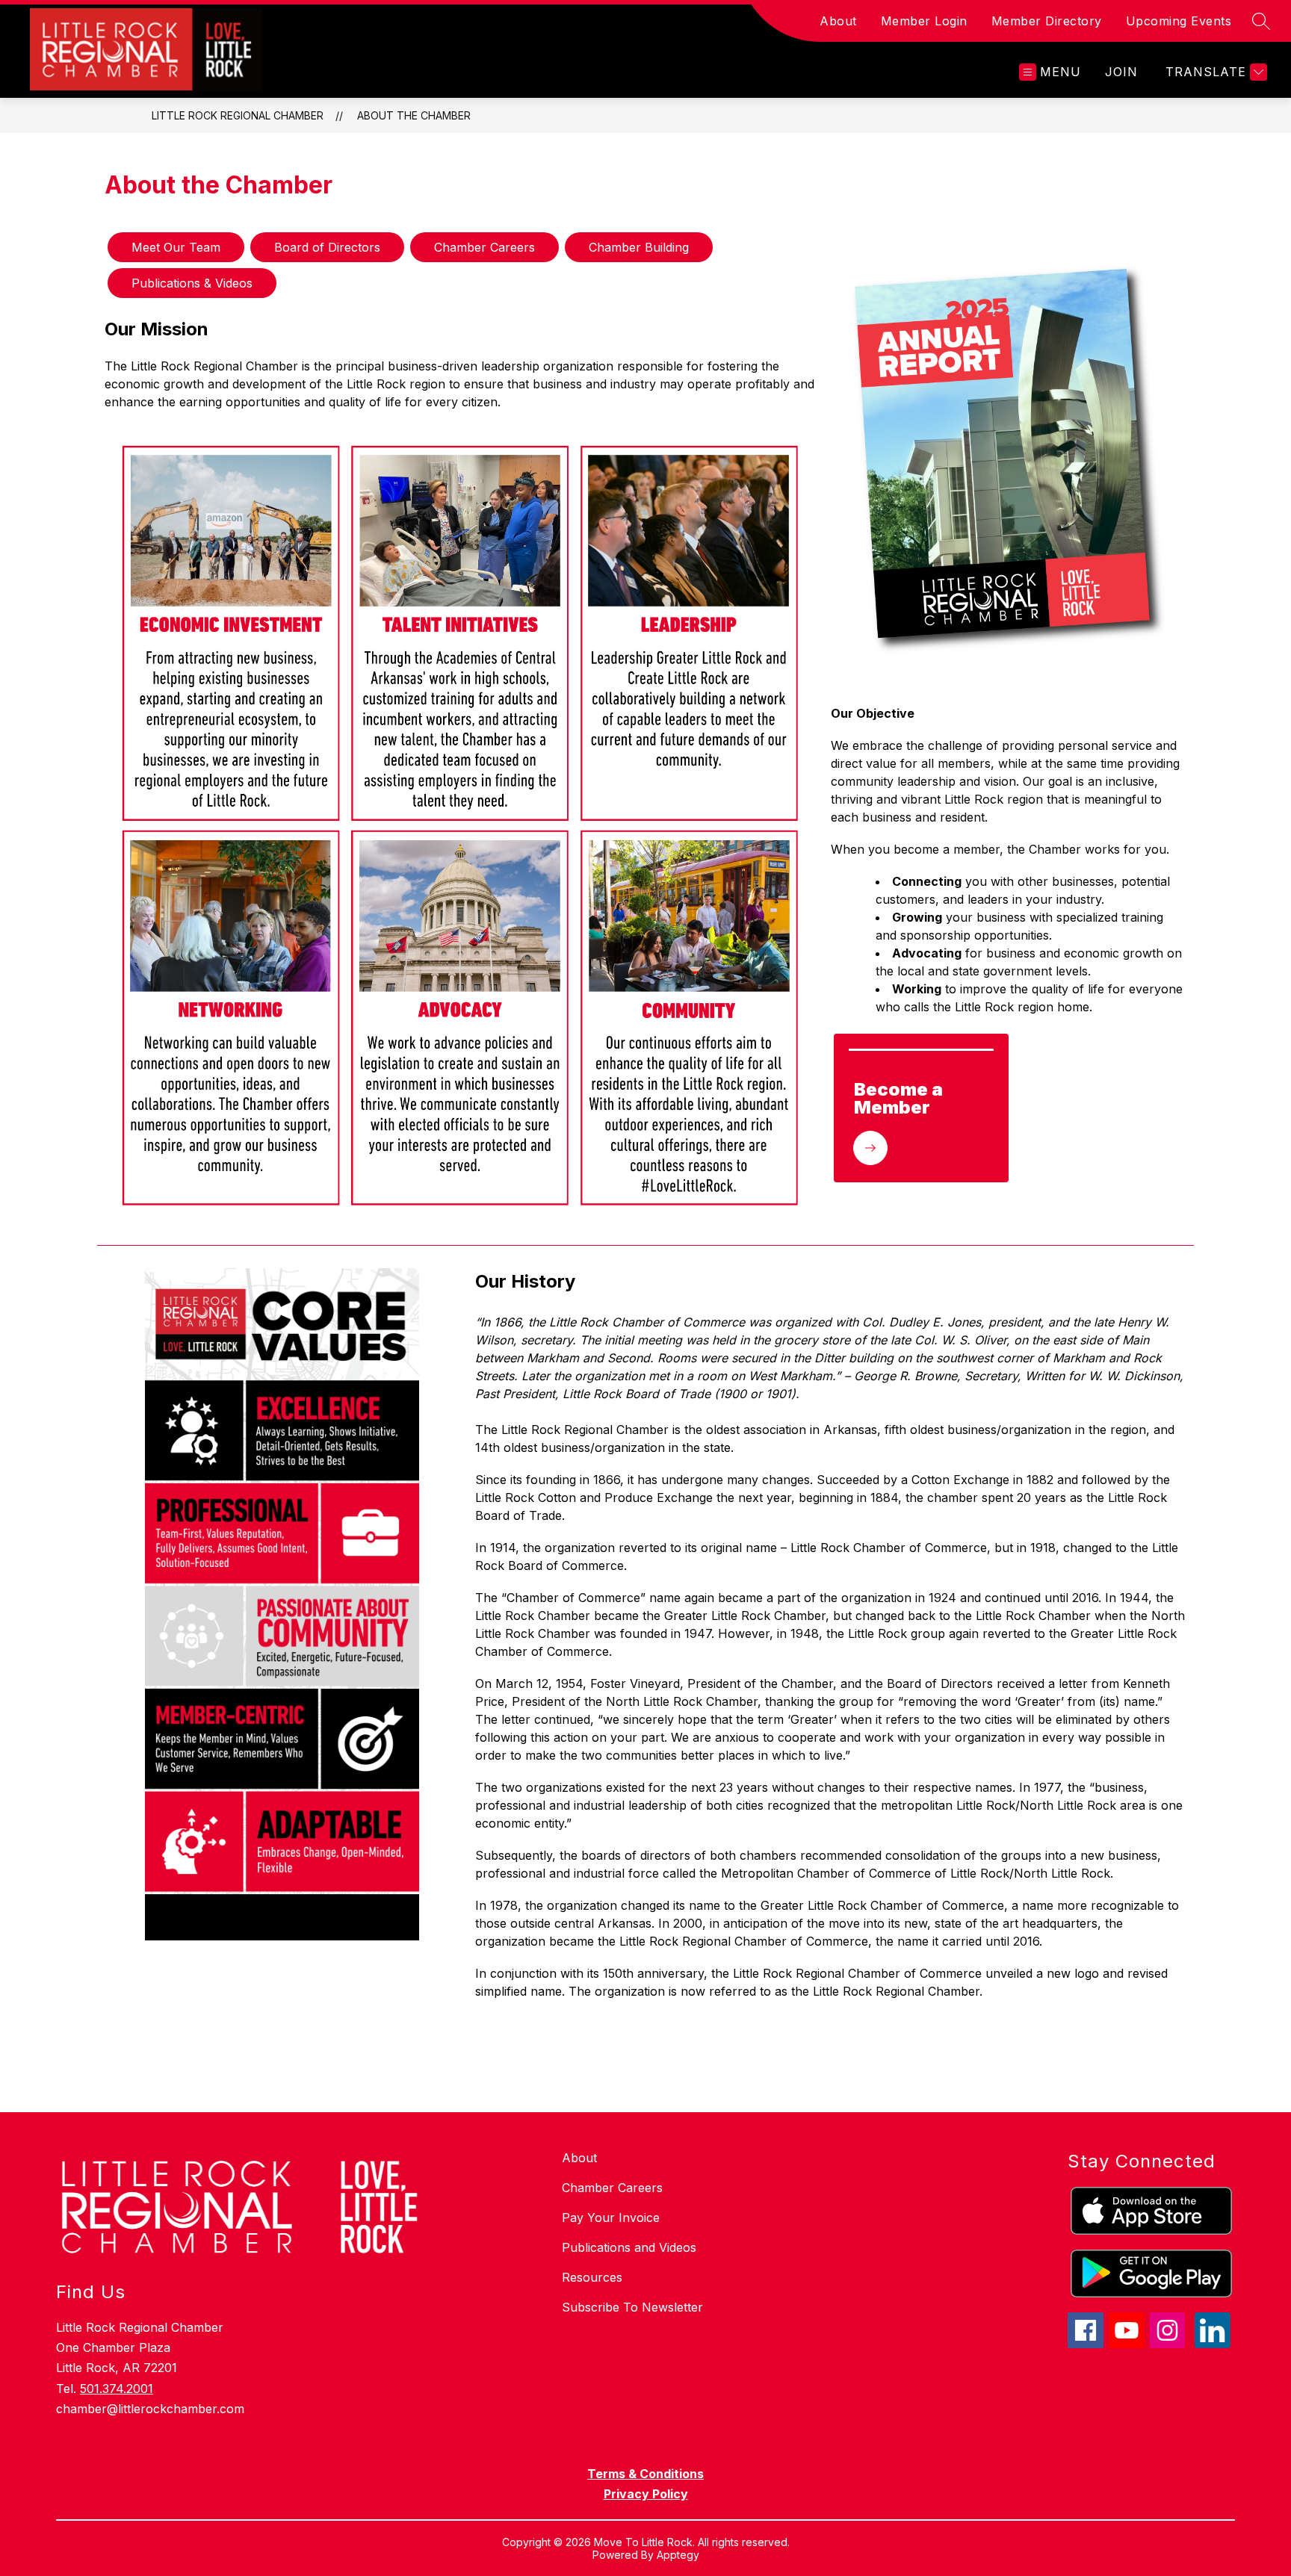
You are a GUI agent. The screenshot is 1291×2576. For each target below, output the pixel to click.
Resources (592, 2277)
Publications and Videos (629, 2247)
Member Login (924, 21)
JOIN (1121, 72)
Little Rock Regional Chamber (238, 115)
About (838, 21)
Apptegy (678, 2555)
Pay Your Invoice (611, 2217)
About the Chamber (414, 115)
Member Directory (1047, 21)
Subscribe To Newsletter (632, 2307)
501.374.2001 (117, 2389)
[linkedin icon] (1213, 2344)
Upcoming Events (1179, 21)
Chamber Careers (612, 2188)
